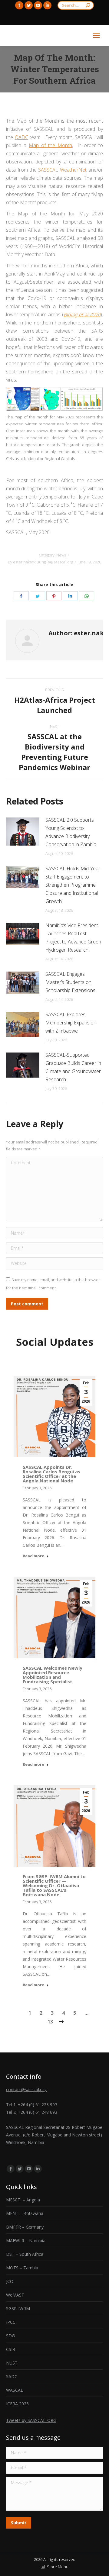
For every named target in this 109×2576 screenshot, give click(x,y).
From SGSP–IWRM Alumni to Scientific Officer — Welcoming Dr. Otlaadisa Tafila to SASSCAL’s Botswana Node (54, 1885)
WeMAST (15, 2295)
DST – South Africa (25, 2254)
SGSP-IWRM (18, 2308)
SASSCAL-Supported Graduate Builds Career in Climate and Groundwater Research (73, 1067)
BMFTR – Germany (25, 2227)
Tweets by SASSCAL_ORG (31, 2420)
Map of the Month (50, 145)
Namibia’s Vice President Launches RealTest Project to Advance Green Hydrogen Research (73, 938)
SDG (10, 2336)
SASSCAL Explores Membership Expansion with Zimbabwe (71, 1023)
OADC (21, 137)
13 (50, 2022)
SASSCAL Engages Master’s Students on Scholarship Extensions (70, 982)
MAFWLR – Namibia (26, 2241)
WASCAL (15, 2390)
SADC (12, 2376)
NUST (12, 2363)
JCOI (10, 2281)
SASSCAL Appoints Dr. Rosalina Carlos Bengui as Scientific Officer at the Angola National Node (51, 1474)
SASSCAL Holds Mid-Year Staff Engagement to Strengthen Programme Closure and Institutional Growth (73, 885)
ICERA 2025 (17, 2404)
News (61, 555)
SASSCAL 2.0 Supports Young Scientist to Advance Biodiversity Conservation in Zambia (71, 832)
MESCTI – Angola (23, 2200)
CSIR (11, 2349)
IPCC (11, 2322)
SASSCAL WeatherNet (62, 170)
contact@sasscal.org (26, 2089)
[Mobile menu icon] (96, 35)
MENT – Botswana (25, 2213)
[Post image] (23, 832)
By (40, 562)
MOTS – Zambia (22, 2268)
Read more (33, 1556)
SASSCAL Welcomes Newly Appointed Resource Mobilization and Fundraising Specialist (53, 1675)
